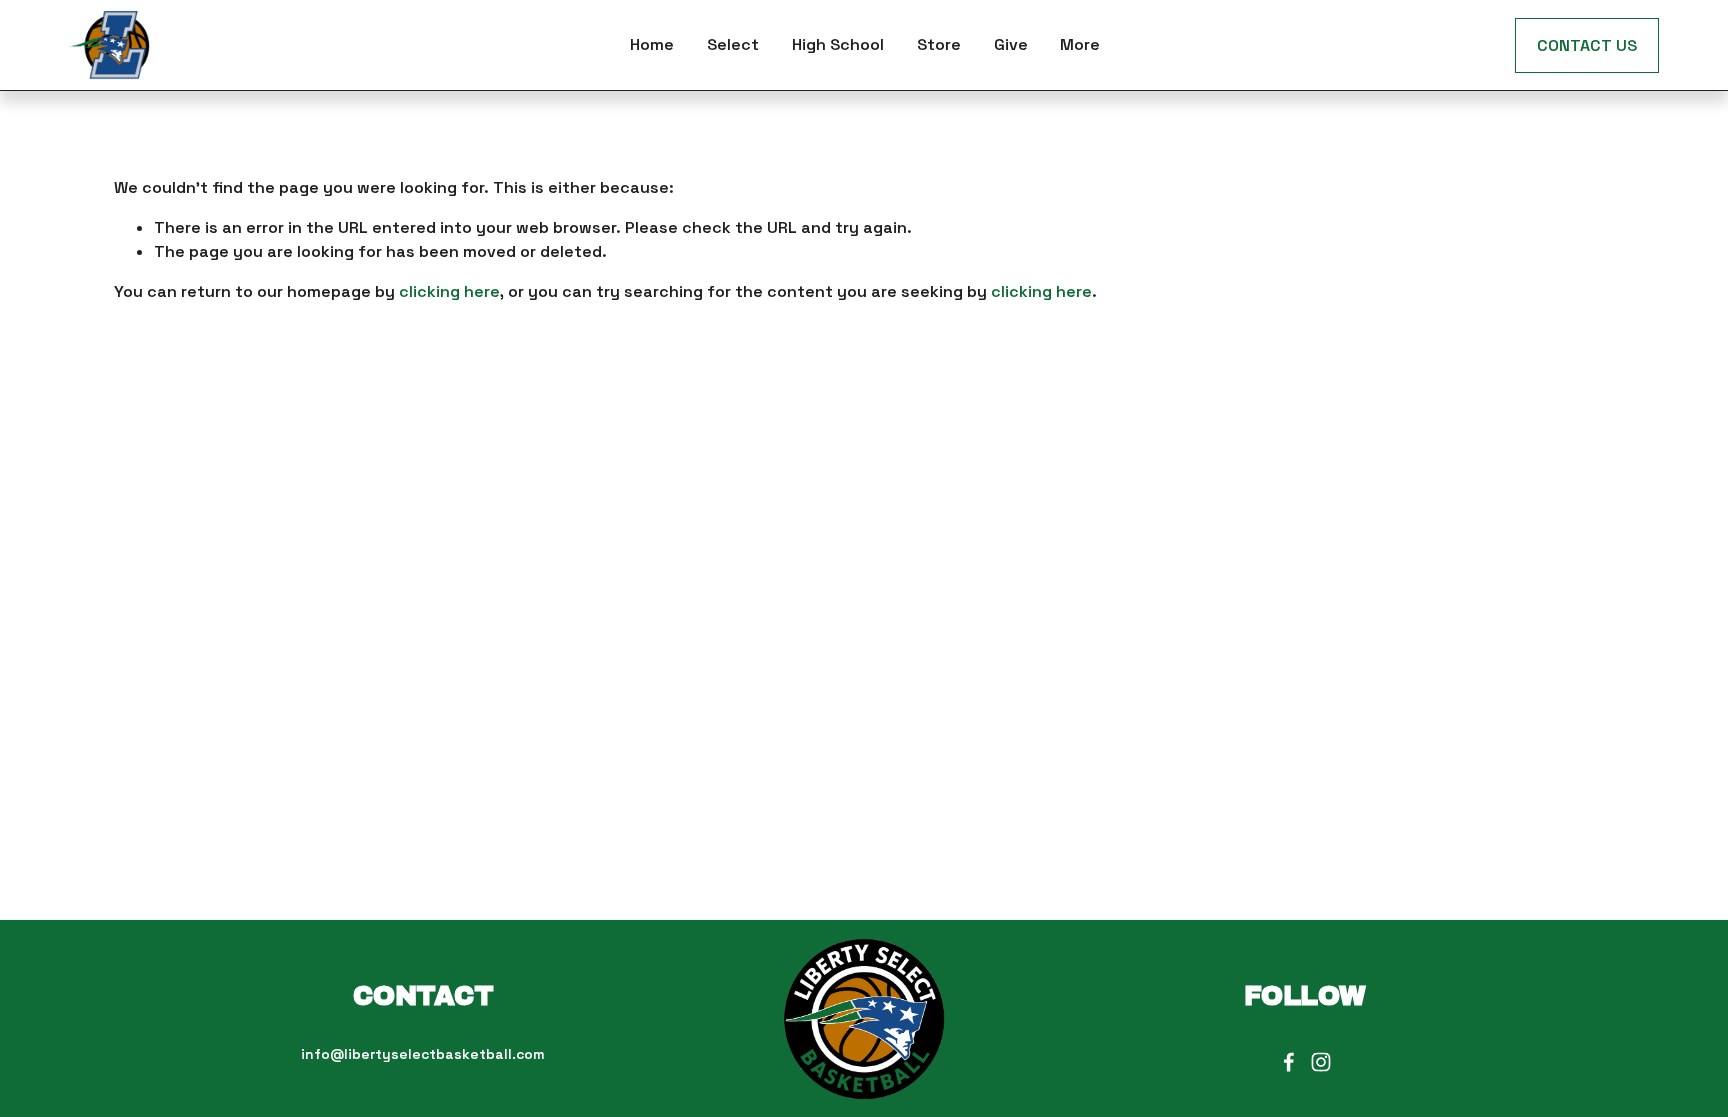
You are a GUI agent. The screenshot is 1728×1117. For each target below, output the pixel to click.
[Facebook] (1289, 1062)
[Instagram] (1321, 1062)
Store (939, 44)
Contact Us (1587, 45)
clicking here (449, 291)
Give (1011, 44)
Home (652, 44)
